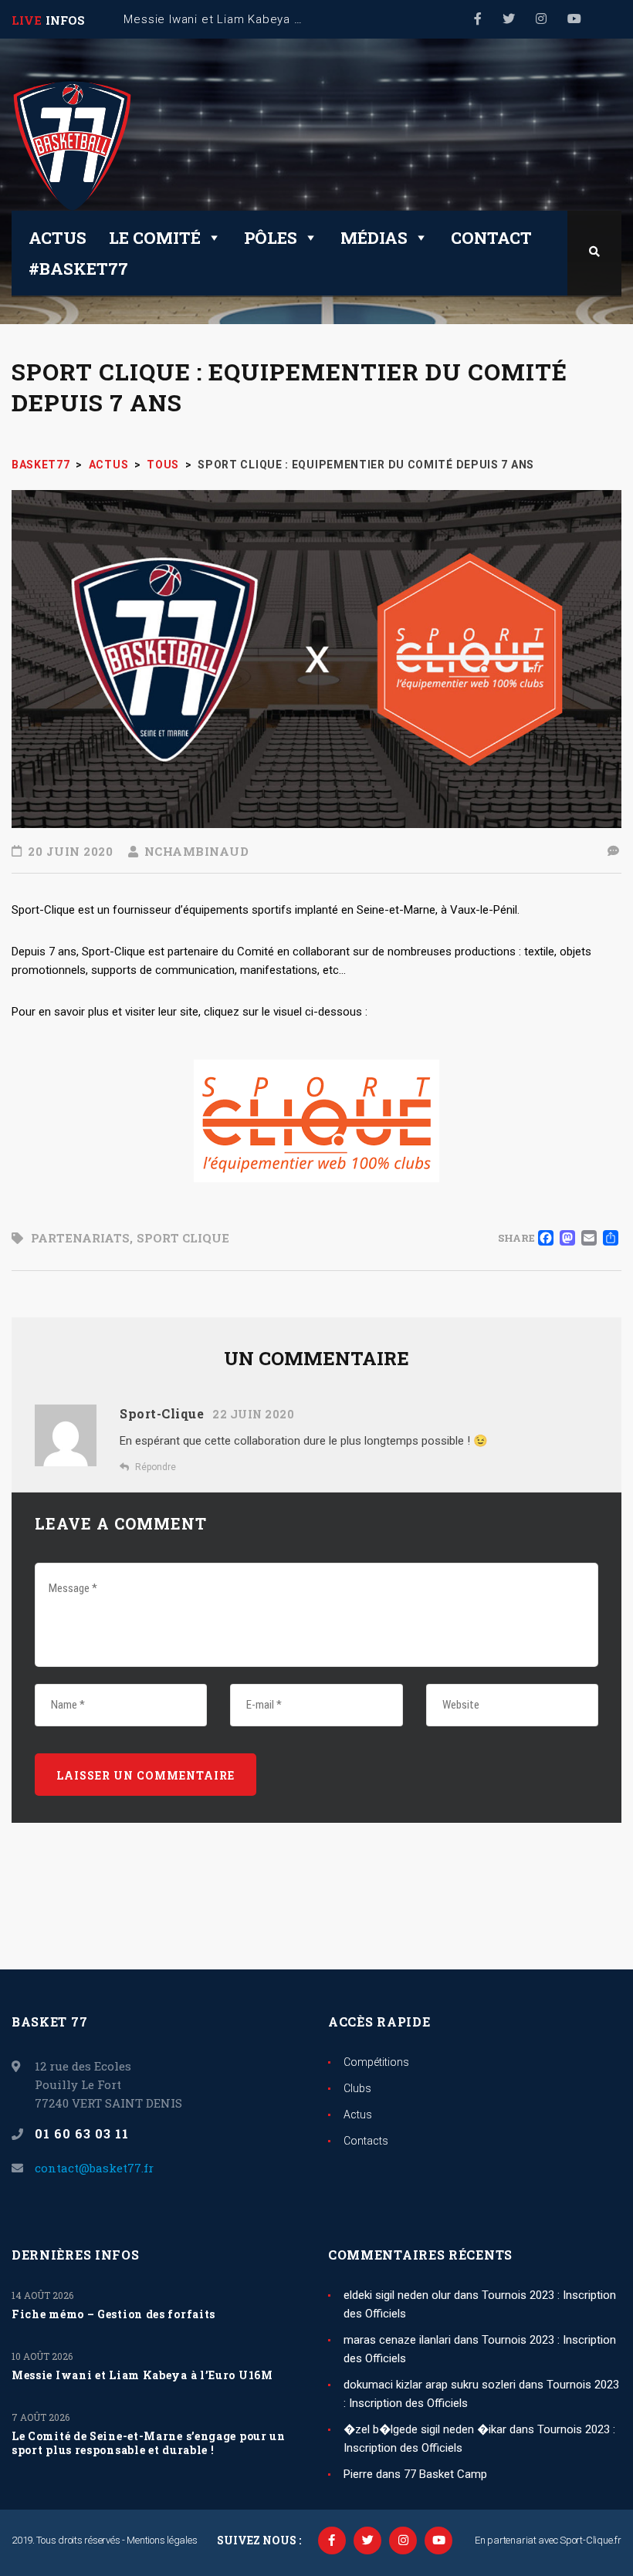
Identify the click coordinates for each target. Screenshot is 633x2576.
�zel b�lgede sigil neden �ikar (425, 2429)
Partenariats (80, 1238)
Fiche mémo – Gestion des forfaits (113, 2314)
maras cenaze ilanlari (397, 2340)
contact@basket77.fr (94, 2168)
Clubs (357, 2088)
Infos (65, 20)
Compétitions (376, 2062)
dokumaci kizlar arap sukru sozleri (430, 2385)
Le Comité (155, 238)
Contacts (366, 2141)
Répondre (156, 1467)
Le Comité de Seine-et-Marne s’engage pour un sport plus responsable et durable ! (149, 2443)
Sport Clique (183, 1238)
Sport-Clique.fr (591, 2540)
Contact (491, 238)
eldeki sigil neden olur (397, 2295)
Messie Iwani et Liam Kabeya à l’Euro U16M (142, 2375)
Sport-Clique (162, 1413)
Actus (58, 238)
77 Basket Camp (445, 2474)
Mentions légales (162, 2540)
